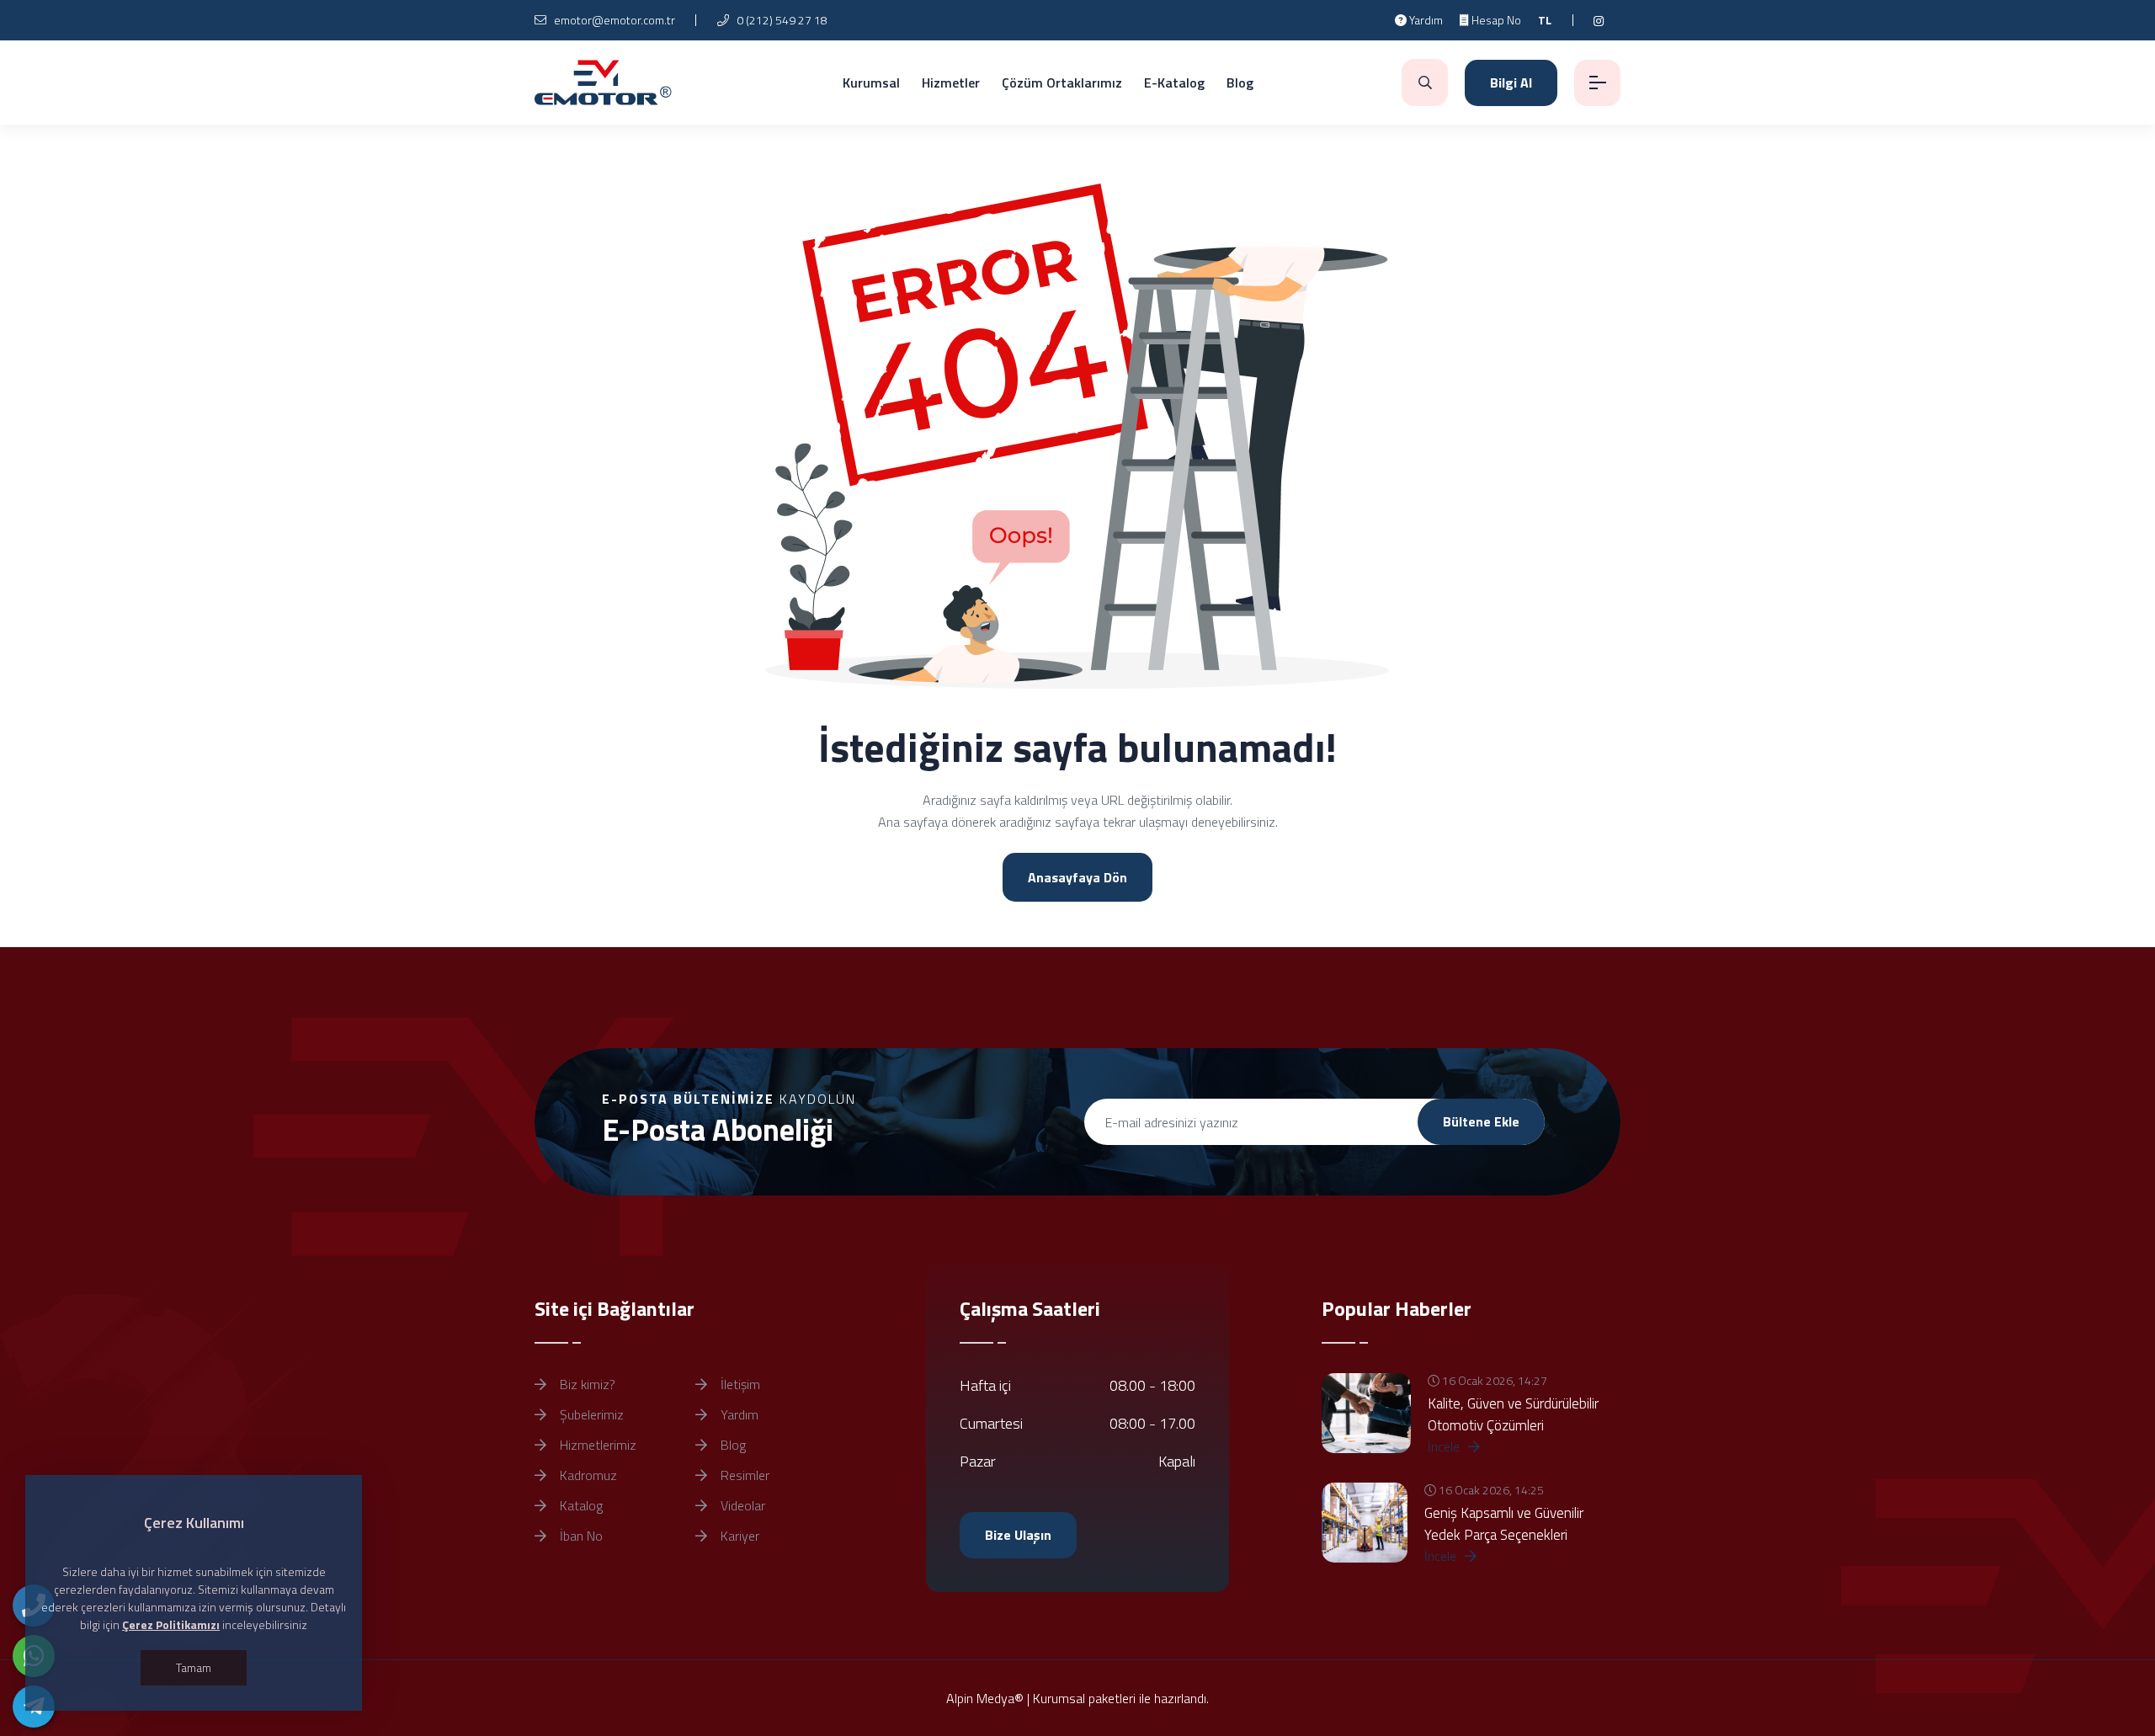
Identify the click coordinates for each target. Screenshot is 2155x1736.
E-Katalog (1174, 83)
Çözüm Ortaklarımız (1062, 83)
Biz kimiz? (586, 1384)
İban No (580, 1536)
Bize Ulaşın (1018, 1535)
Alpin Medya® (985, 1698)
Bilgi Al (1511, 83)
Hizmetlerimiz (596, 1445)
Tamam (194, 1667)
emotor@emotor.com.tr (613, 20)
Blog (1240, 83)
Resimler (743, 1475)
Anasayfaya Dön (1077, 877)
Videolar (741, 1505)
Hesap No (1495, 20)
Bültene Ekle (1481, 1121)
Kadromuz (587, 1475)
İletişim (739, 1384)
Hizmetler (951, 83)
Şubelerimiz (590, 1414)
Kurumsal (871, 83)
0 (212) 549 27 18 (781, 20)
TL (1545, 20)
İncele (1445, 1446)
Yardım (1425, 20)
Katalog (580, 1505)
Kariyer (738, 1536)
